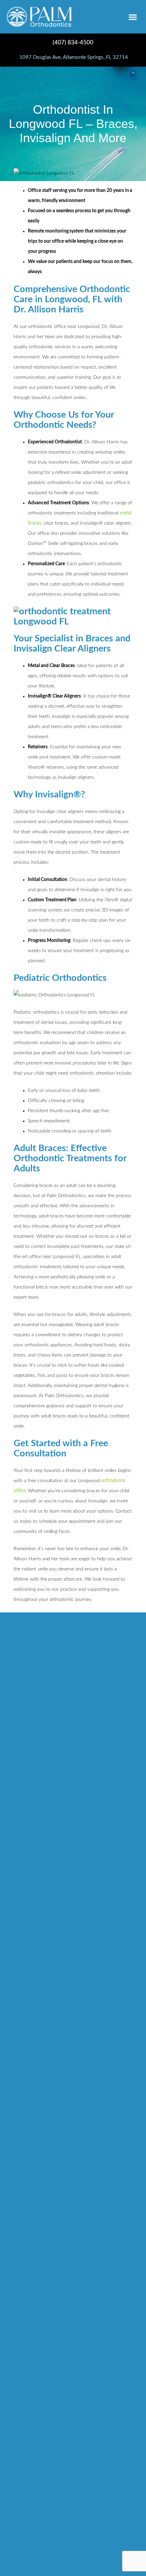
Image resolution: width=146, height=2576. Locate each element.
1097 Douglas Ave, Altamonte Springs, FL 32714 (73, 57)
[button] (133, 17)
